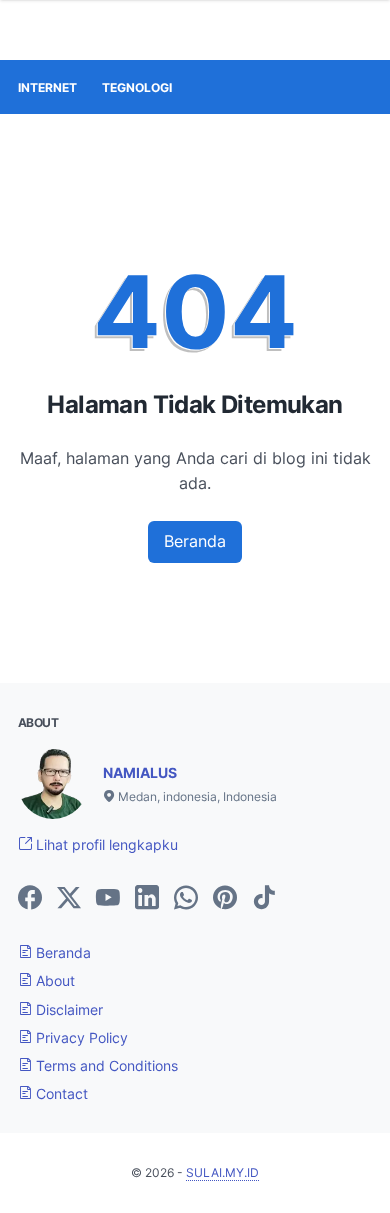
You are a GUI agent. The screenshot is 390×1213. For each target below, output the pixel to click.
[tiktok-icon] (264, 899)
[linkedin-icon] (147, 899)
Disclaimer (67, 1009)
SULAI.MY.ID (222, 1172)
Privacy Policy (80, 1037)
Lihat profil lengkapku (105, 844)
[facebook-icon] (30, 899)
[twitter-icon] (69, 899)
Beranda (195, 541)
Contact (60, 1093)
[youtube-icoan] (108, 899)
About (53, 980)
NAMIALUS (140, 772)
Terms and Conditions (105, 1065)
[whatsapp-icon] (186, 899)
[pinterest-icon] (225, 899)
